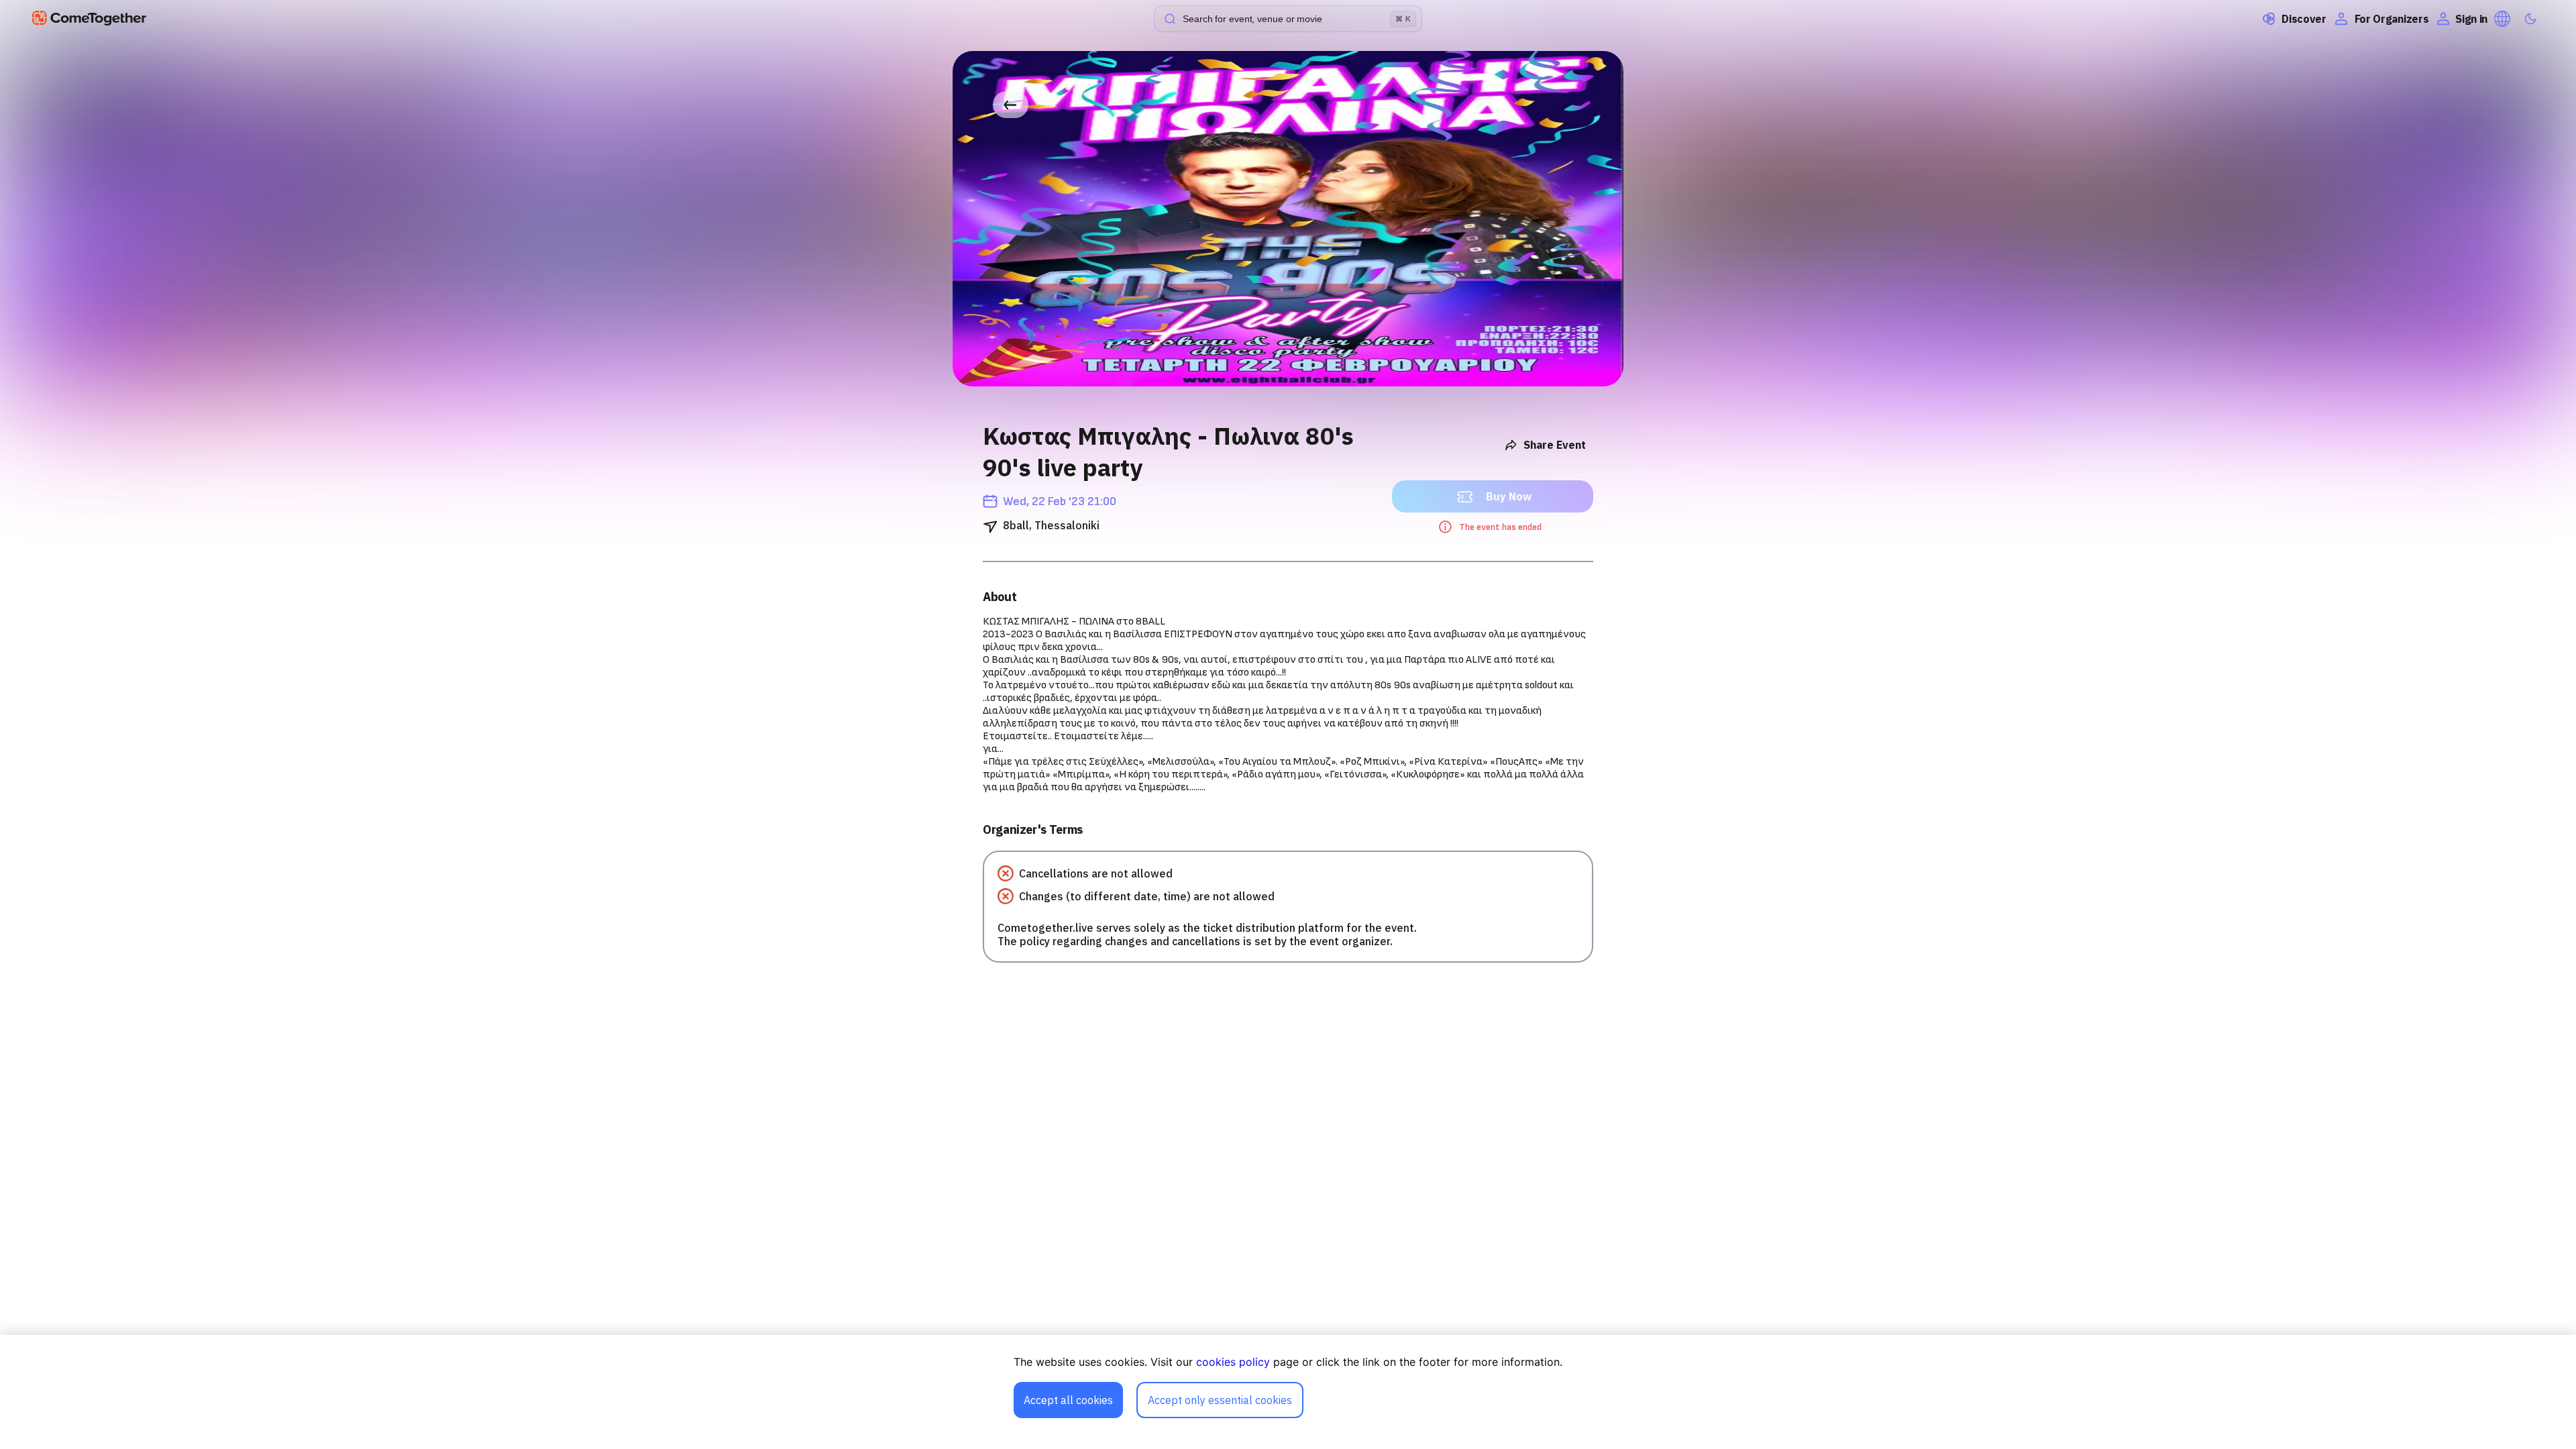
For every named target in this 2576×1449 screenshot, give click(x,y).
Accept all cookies (1068, 1400)
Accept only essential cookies (1220, 1400)
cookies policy (1233, 1362)
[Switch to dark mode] (2530, 19)
